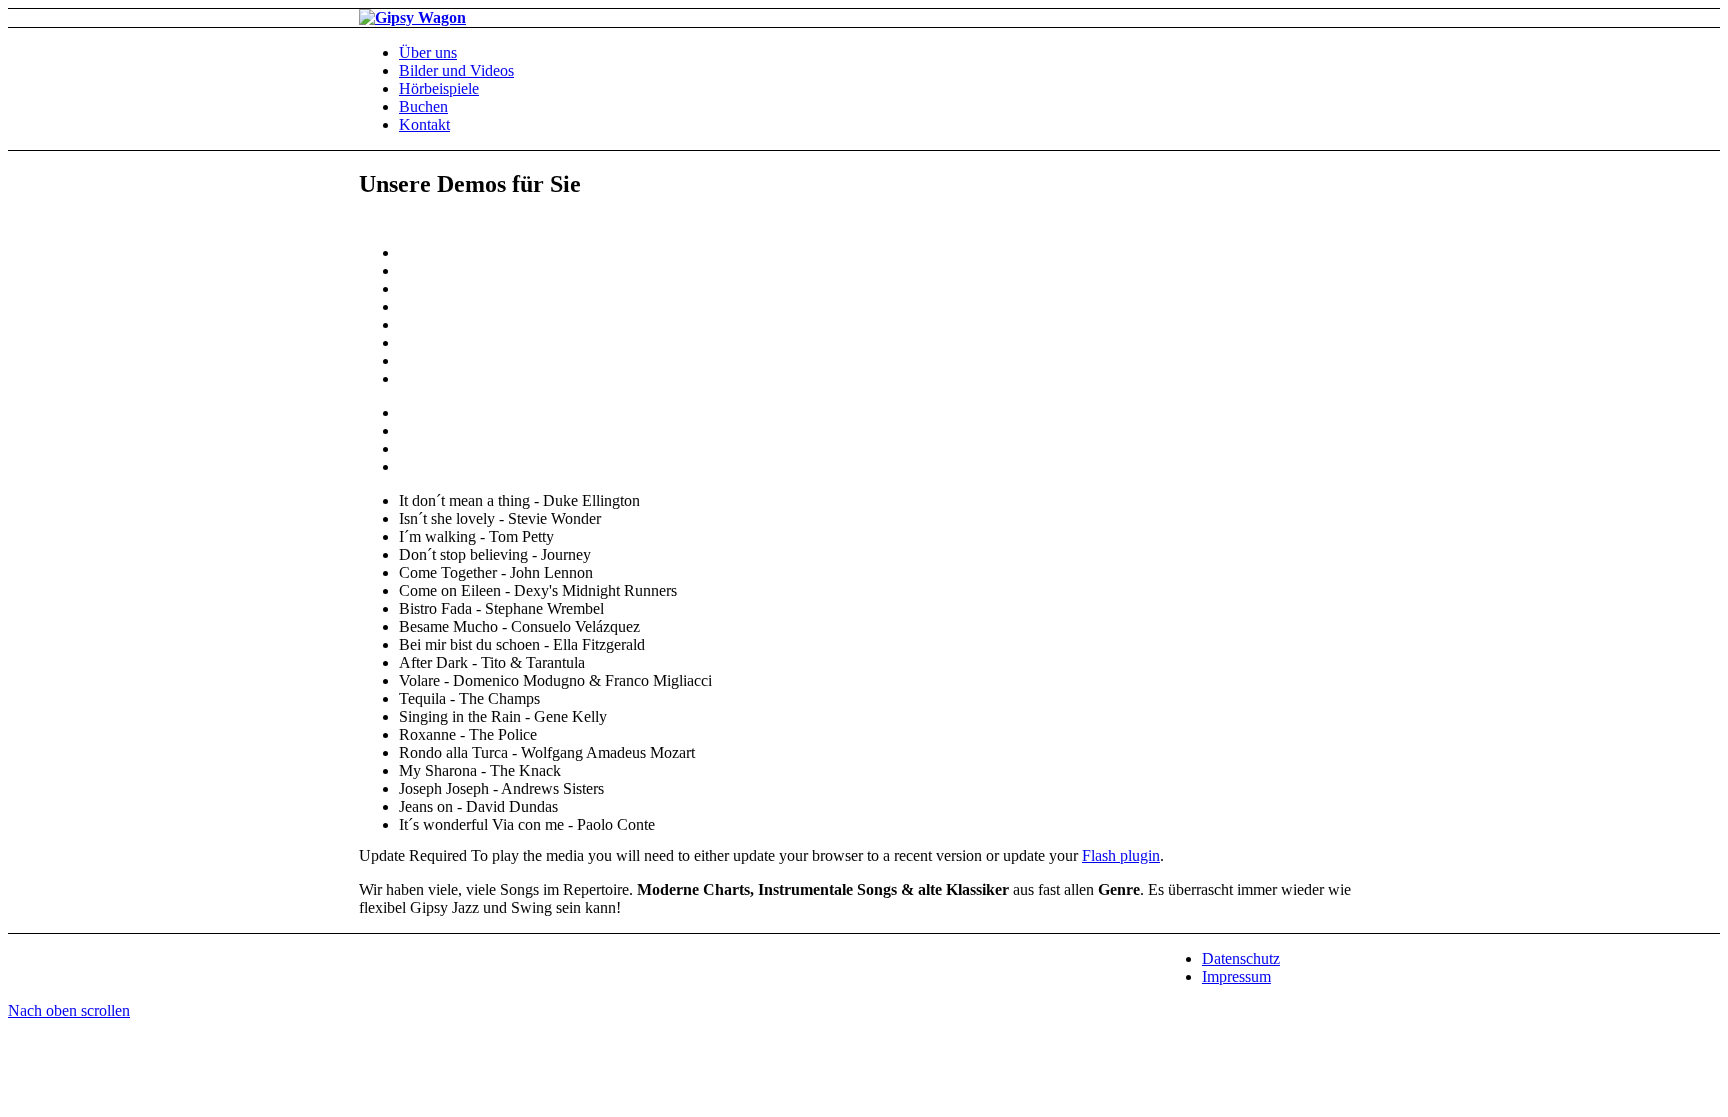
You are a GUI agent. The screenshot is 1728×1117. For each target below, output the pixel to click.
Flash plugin (1121, 855)
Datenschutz (1241, 958)
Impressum (1236, 976)
